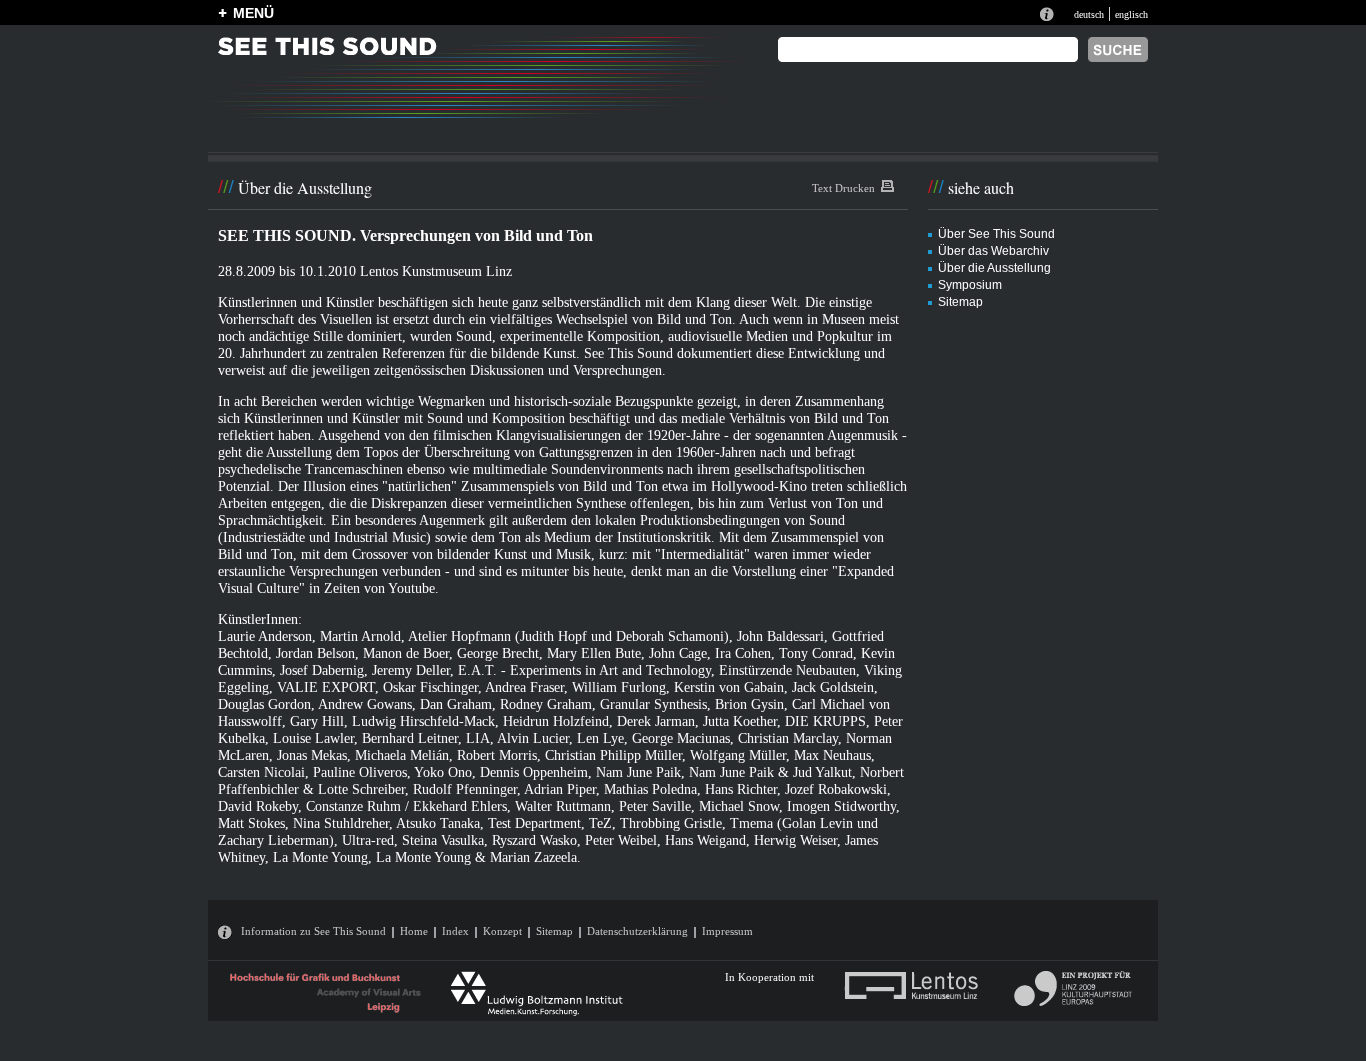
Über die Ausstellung (994, 268)
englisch (1131, 14)
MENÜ (253, 13)
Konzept (502, 931)
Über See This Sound (996, 234)
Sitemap (960, 302)
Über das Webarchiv (993, 251)
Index (455, 931)
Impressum (727, 931)
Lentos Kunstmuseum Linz (436, 271)
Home (414, 931)
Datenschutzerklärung (637, 931)
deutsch (1089, 14)
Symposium (970, 285)
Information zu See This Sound (313, 931)
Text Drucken (843, 188)
